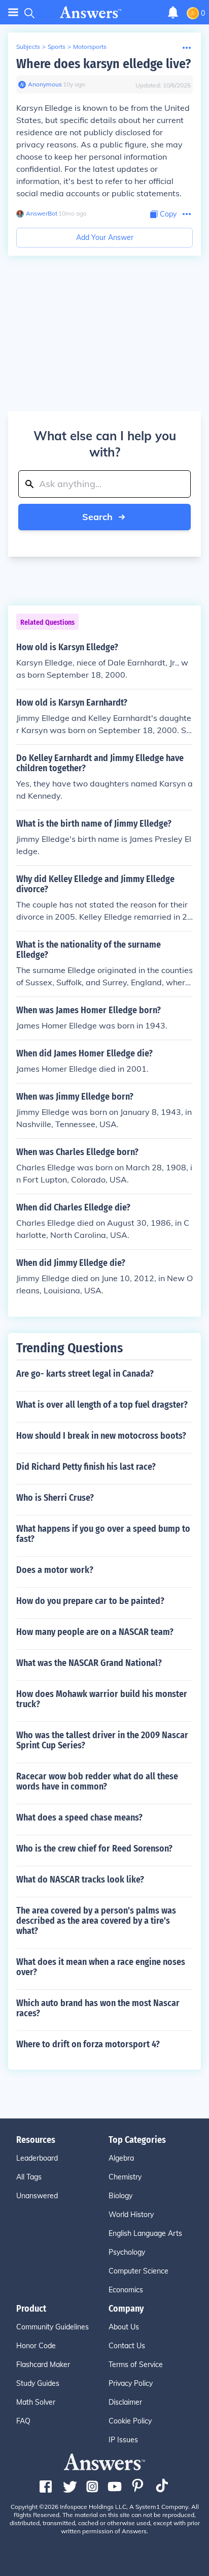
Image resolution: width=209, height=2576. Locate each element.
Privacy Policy (131, 2383)
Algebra (121, 2158)
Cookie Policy (130, 2421)
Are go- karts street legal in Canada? (85, 1374)
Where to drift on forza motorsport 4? (88, 2044)
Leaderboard (37, 2158)
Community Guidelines (53, 2327)
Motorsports (90, 47)
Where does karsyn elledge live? (103, 64)
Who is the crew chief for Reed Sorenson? (94, 1848)
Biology (120, 2196)
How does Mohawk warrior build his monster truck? (102, 1699)
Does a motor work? (55, 1570)
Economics (126, 2290)
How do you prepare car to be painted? (90, 1601)
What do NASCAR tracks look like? (80, 1880)
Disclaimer (125, 2402)
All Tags (29, 2177)
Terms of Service (136, 2365)
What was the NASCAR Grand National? (89, 1663)
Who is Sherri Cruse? (55, 1498)
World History (131, 2215)
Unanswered (37, 2196)
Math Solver (36, 2402)
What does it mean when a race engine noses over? (101, 1967)
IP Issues (123, 2440)
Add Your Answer (105, 237)
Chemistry (125, 2177)
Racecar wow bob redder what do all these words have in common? (97, 1781)
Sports (57, 47)
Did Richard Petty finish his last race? (86, 1467)
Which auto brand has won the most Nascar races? (98, 2008)
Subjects (28, 47)
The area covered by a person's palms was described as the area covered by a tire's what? (96, 1921)
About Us (124, 2327)
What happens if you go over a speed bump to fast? (103, 1534)
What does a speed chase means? (79, 1817)
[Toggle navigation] (13, 12)
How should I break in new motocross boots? (101, 1436)
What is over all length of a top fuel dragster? (102, 1405)
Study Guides (38, 2383)
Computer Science (138, 2271)
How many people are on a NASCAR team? (95, 1632)
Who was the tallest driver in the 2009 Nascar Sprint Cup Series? (102, 1740)
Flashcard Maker (43, 2365)
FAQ (23, 2421)
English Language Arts (145, 2233)
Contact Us (127, 2346)
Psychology (127, 2252)
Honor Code (36, 2346)
